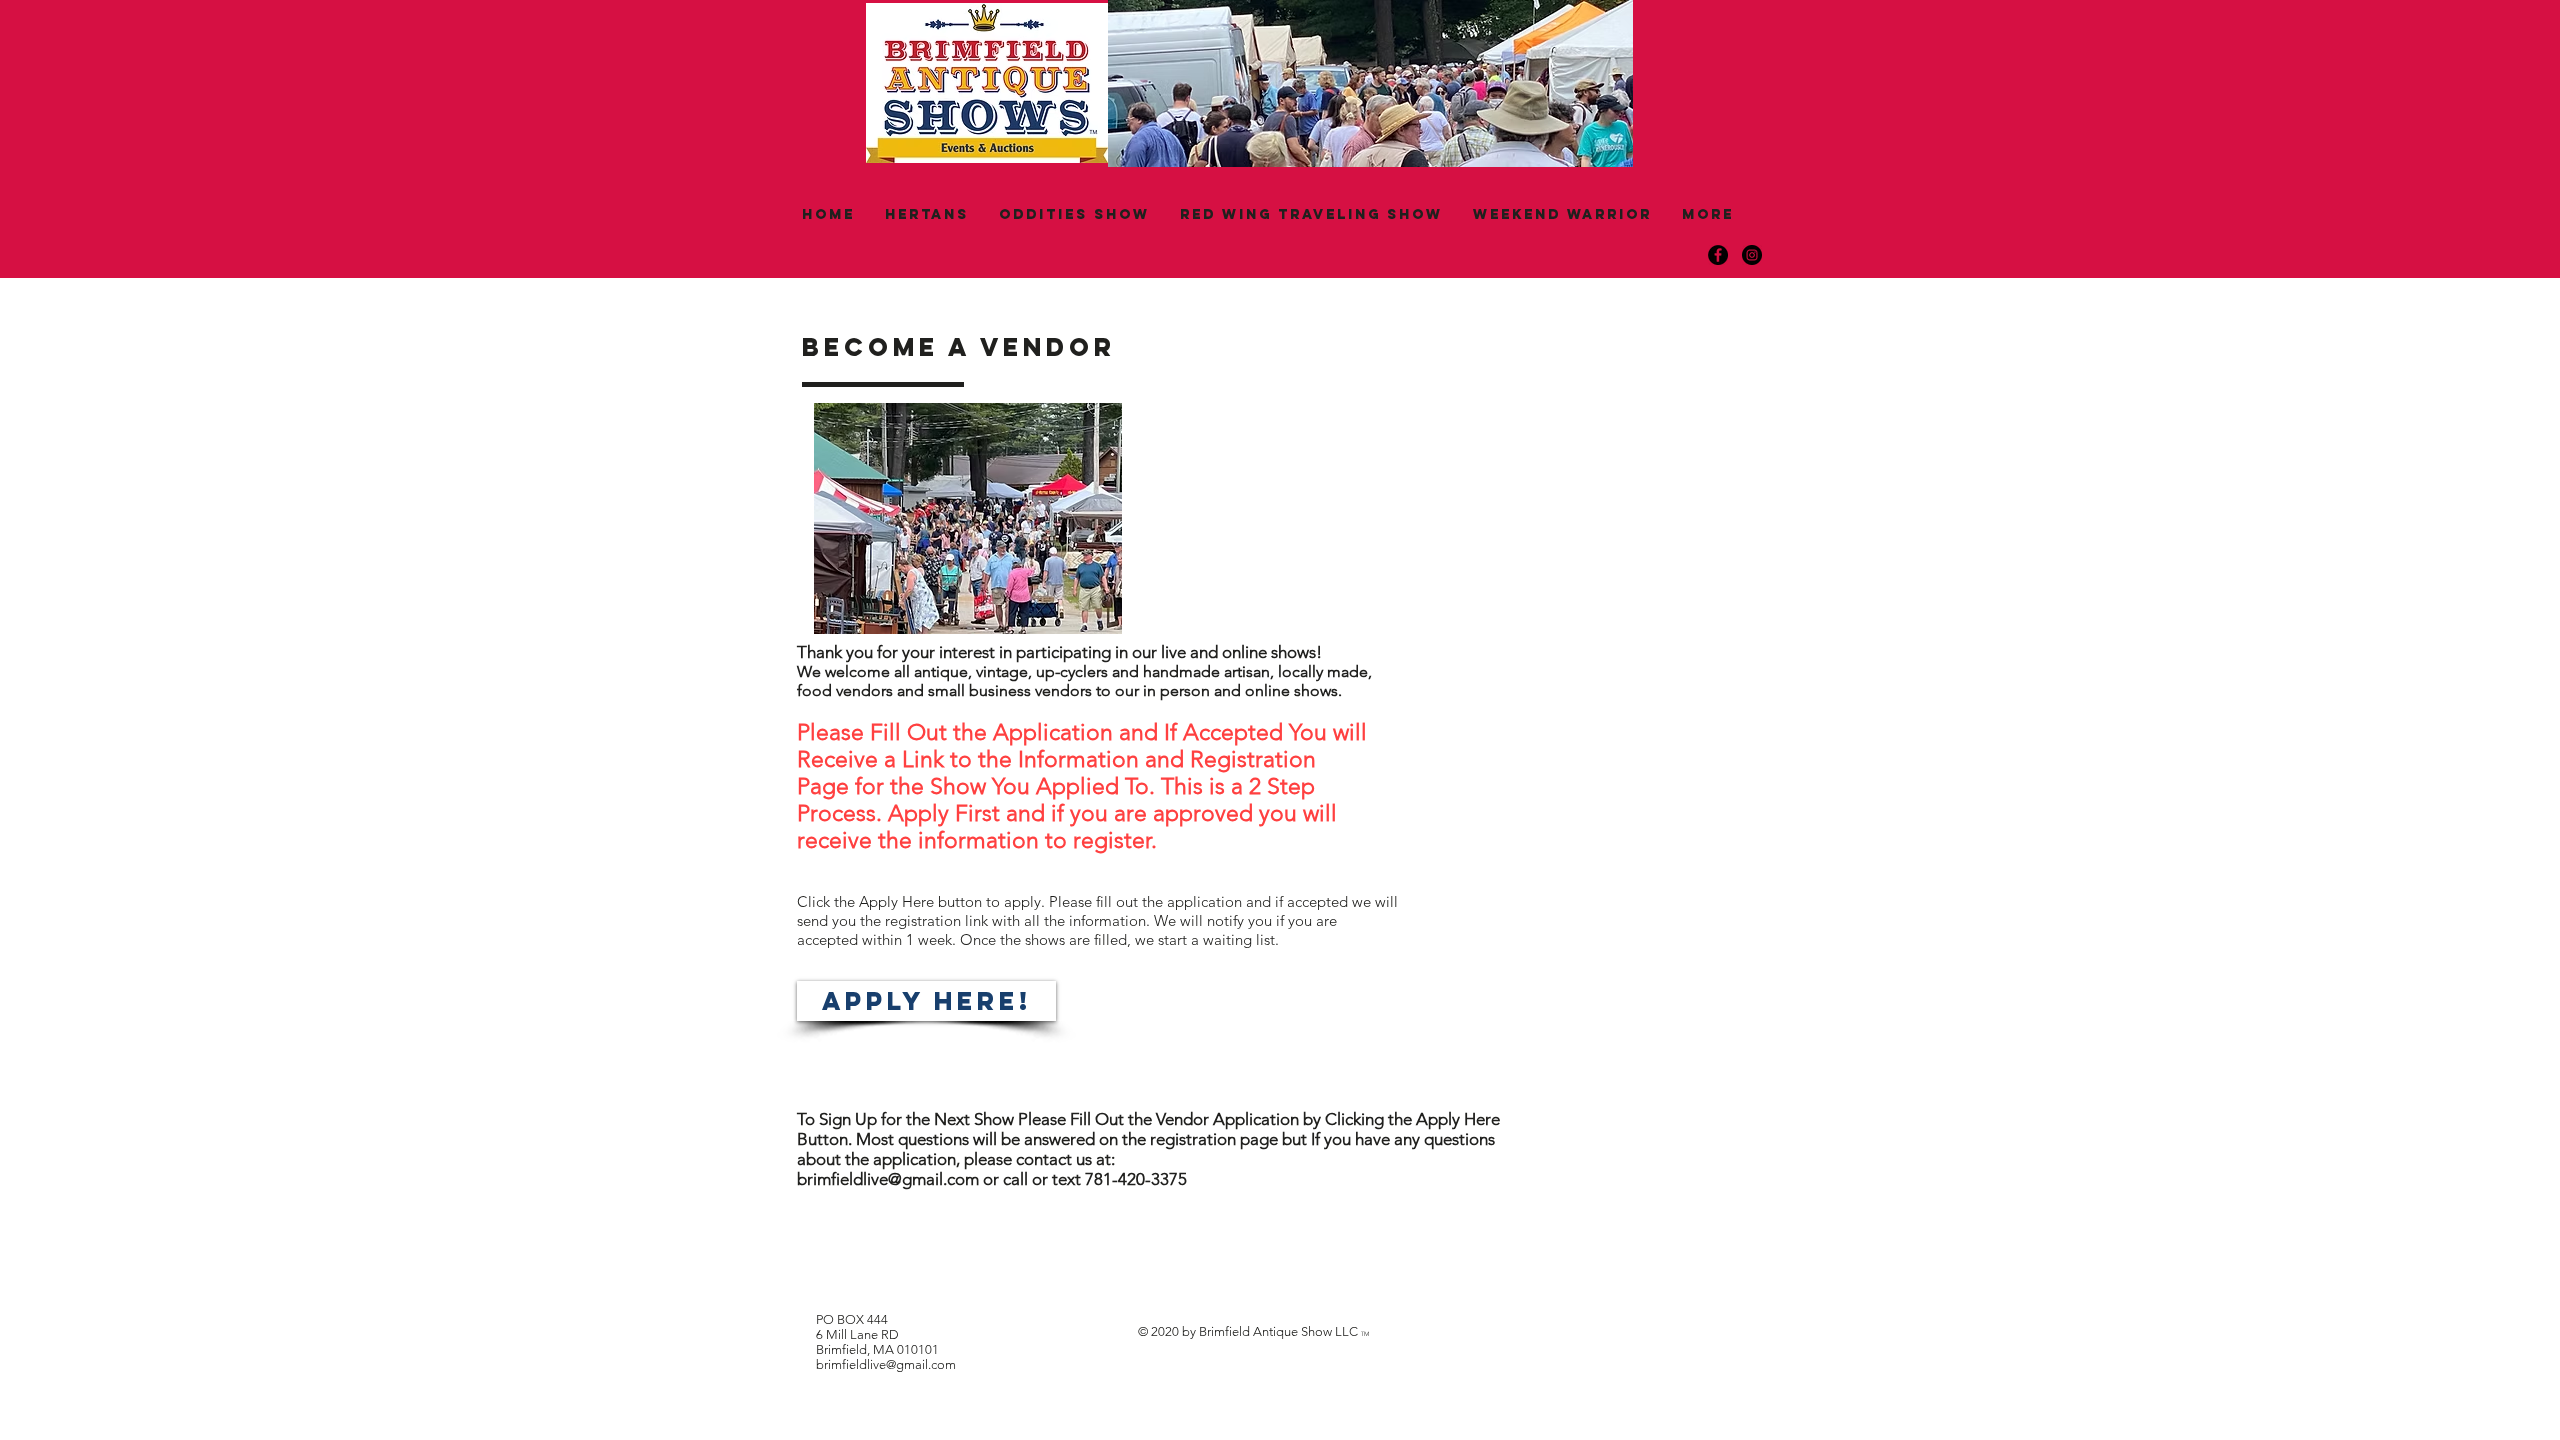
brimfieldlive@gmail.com (888, 1179)
